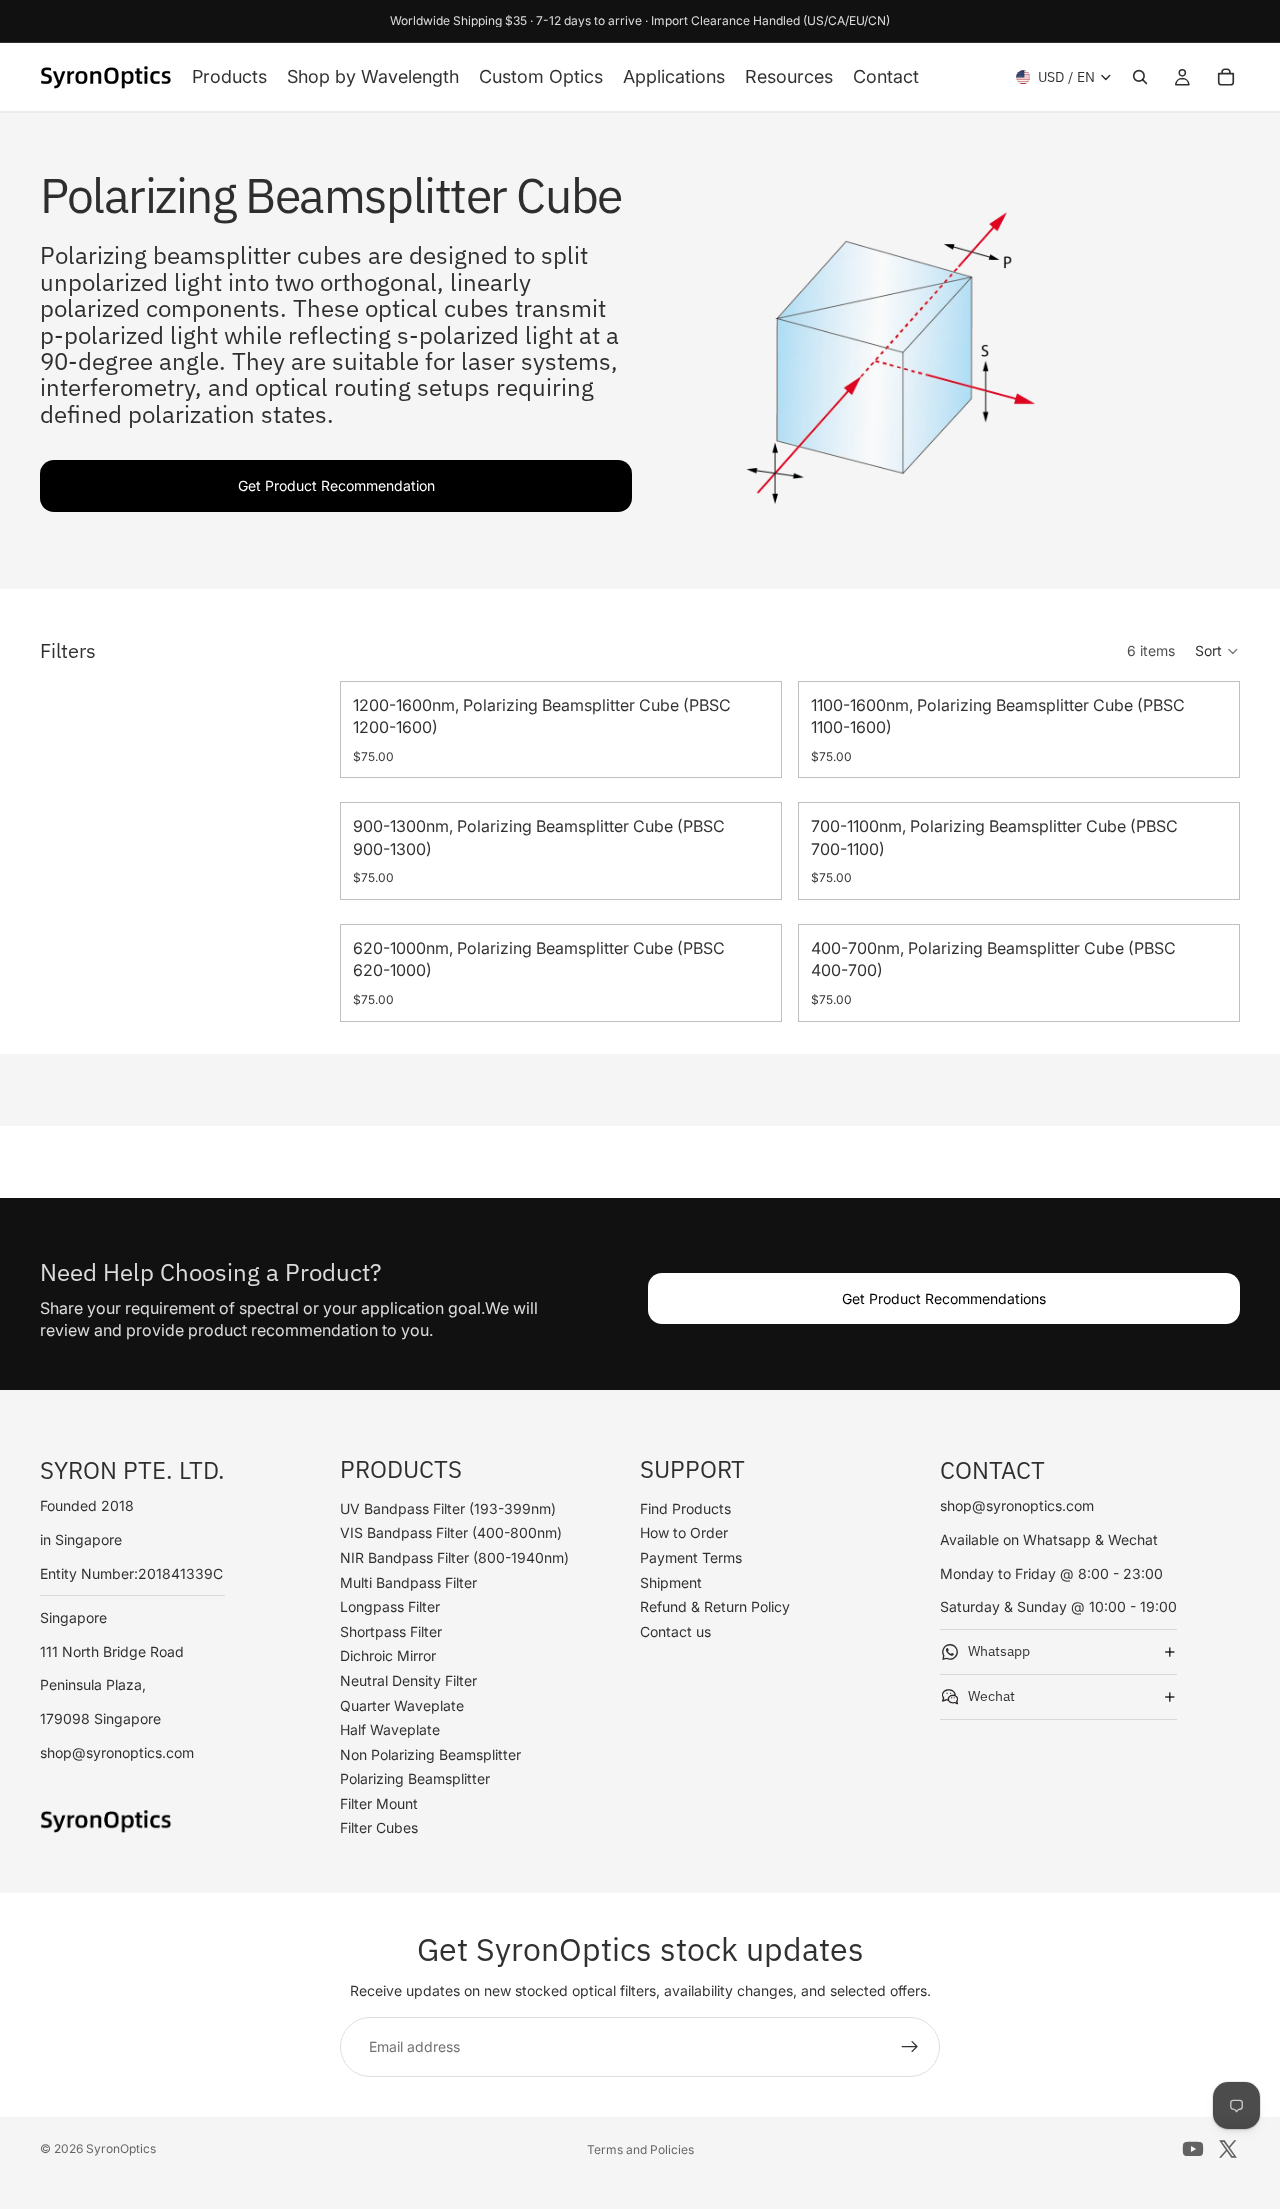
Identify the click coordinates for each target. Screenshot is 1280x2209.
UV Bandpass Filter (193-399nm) (448, 1508)
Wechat (991, 1696)
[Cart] (1226, 77)
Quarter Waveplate (402, 1705)
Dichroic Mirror (388, 1656)
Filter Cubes (379, 1828)
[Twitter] (1228, 2149)
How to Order (684, 1533)
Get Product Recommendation (336, 485)
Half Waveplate (390, 1729)
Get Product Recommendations (944, 1298)
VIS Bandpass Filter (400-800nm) (451, 1533)
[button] (1217, 651)
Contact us (675, 1631)
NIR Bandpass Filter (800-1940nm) (454, 1557)
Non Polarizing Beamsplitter (430, 1754)
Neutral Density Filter (408, 1680)
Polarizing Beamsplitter (415, 1779)
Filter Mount (379, 1803)
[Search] (1140, 77)
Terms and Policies (640, 2149)
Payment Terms (691, 1557)
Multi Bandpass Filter (408, 1582)
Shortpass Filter (391, 1631)
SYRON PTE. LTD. (132, 1470)
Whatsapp (999, 1651)
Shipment (671, 1582)
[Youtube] (1193, 2149)
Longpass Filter (390, 1606)
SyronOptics (121, 2148)
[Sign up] (910, 2047)
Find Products (685, 1508)
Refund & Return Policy (715, 1606)
